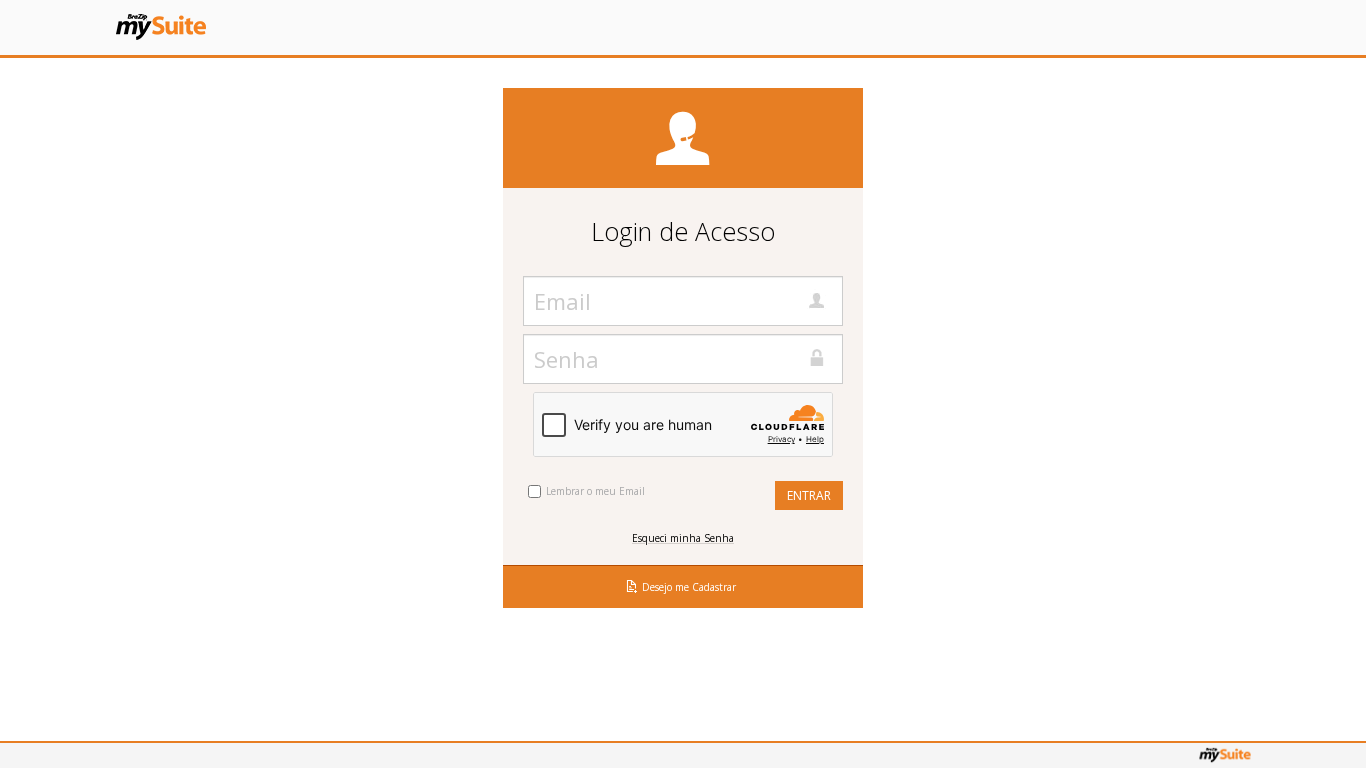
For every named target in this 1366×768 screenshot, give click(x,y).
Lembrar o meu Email (595, 491)
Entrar (809, 495)
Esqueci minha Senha (683, 538)
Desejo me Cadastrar (689, 587)
